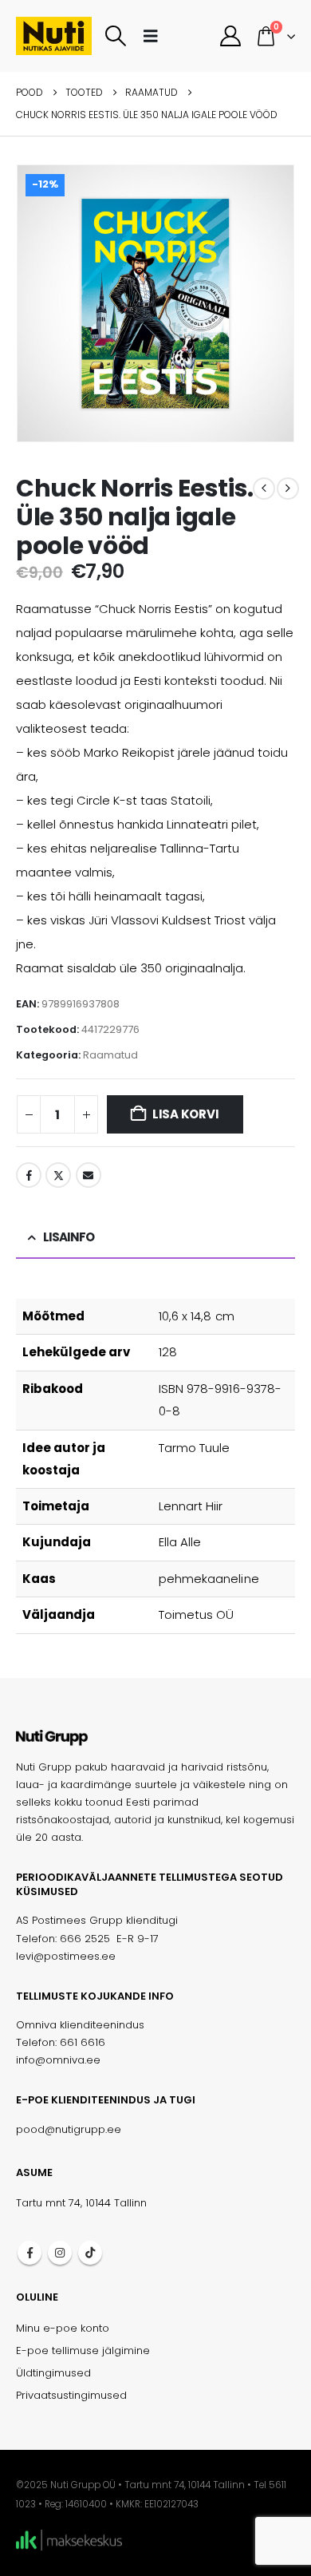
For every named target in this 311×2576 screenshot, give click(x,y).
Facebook (29, 1175)
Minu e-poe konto (63, 2328)
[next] (288, 489)
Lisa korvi (186, 1114)
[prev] (264, 489)
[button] (115, 36)
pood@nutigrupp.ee (69, 2129)
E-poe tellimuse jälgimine (83, 2350)
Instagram (60, 2253)
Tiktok (90, 2253)
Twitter (58, 1175)
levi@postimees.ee (66, 1956)
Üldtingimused (53, 2373)
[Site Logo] (54, 36)
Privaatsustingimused (71, 2395)
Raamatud (110, 1055)
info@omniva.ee (58, 2060)
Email (89, 1175)
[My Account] (230, 36)
